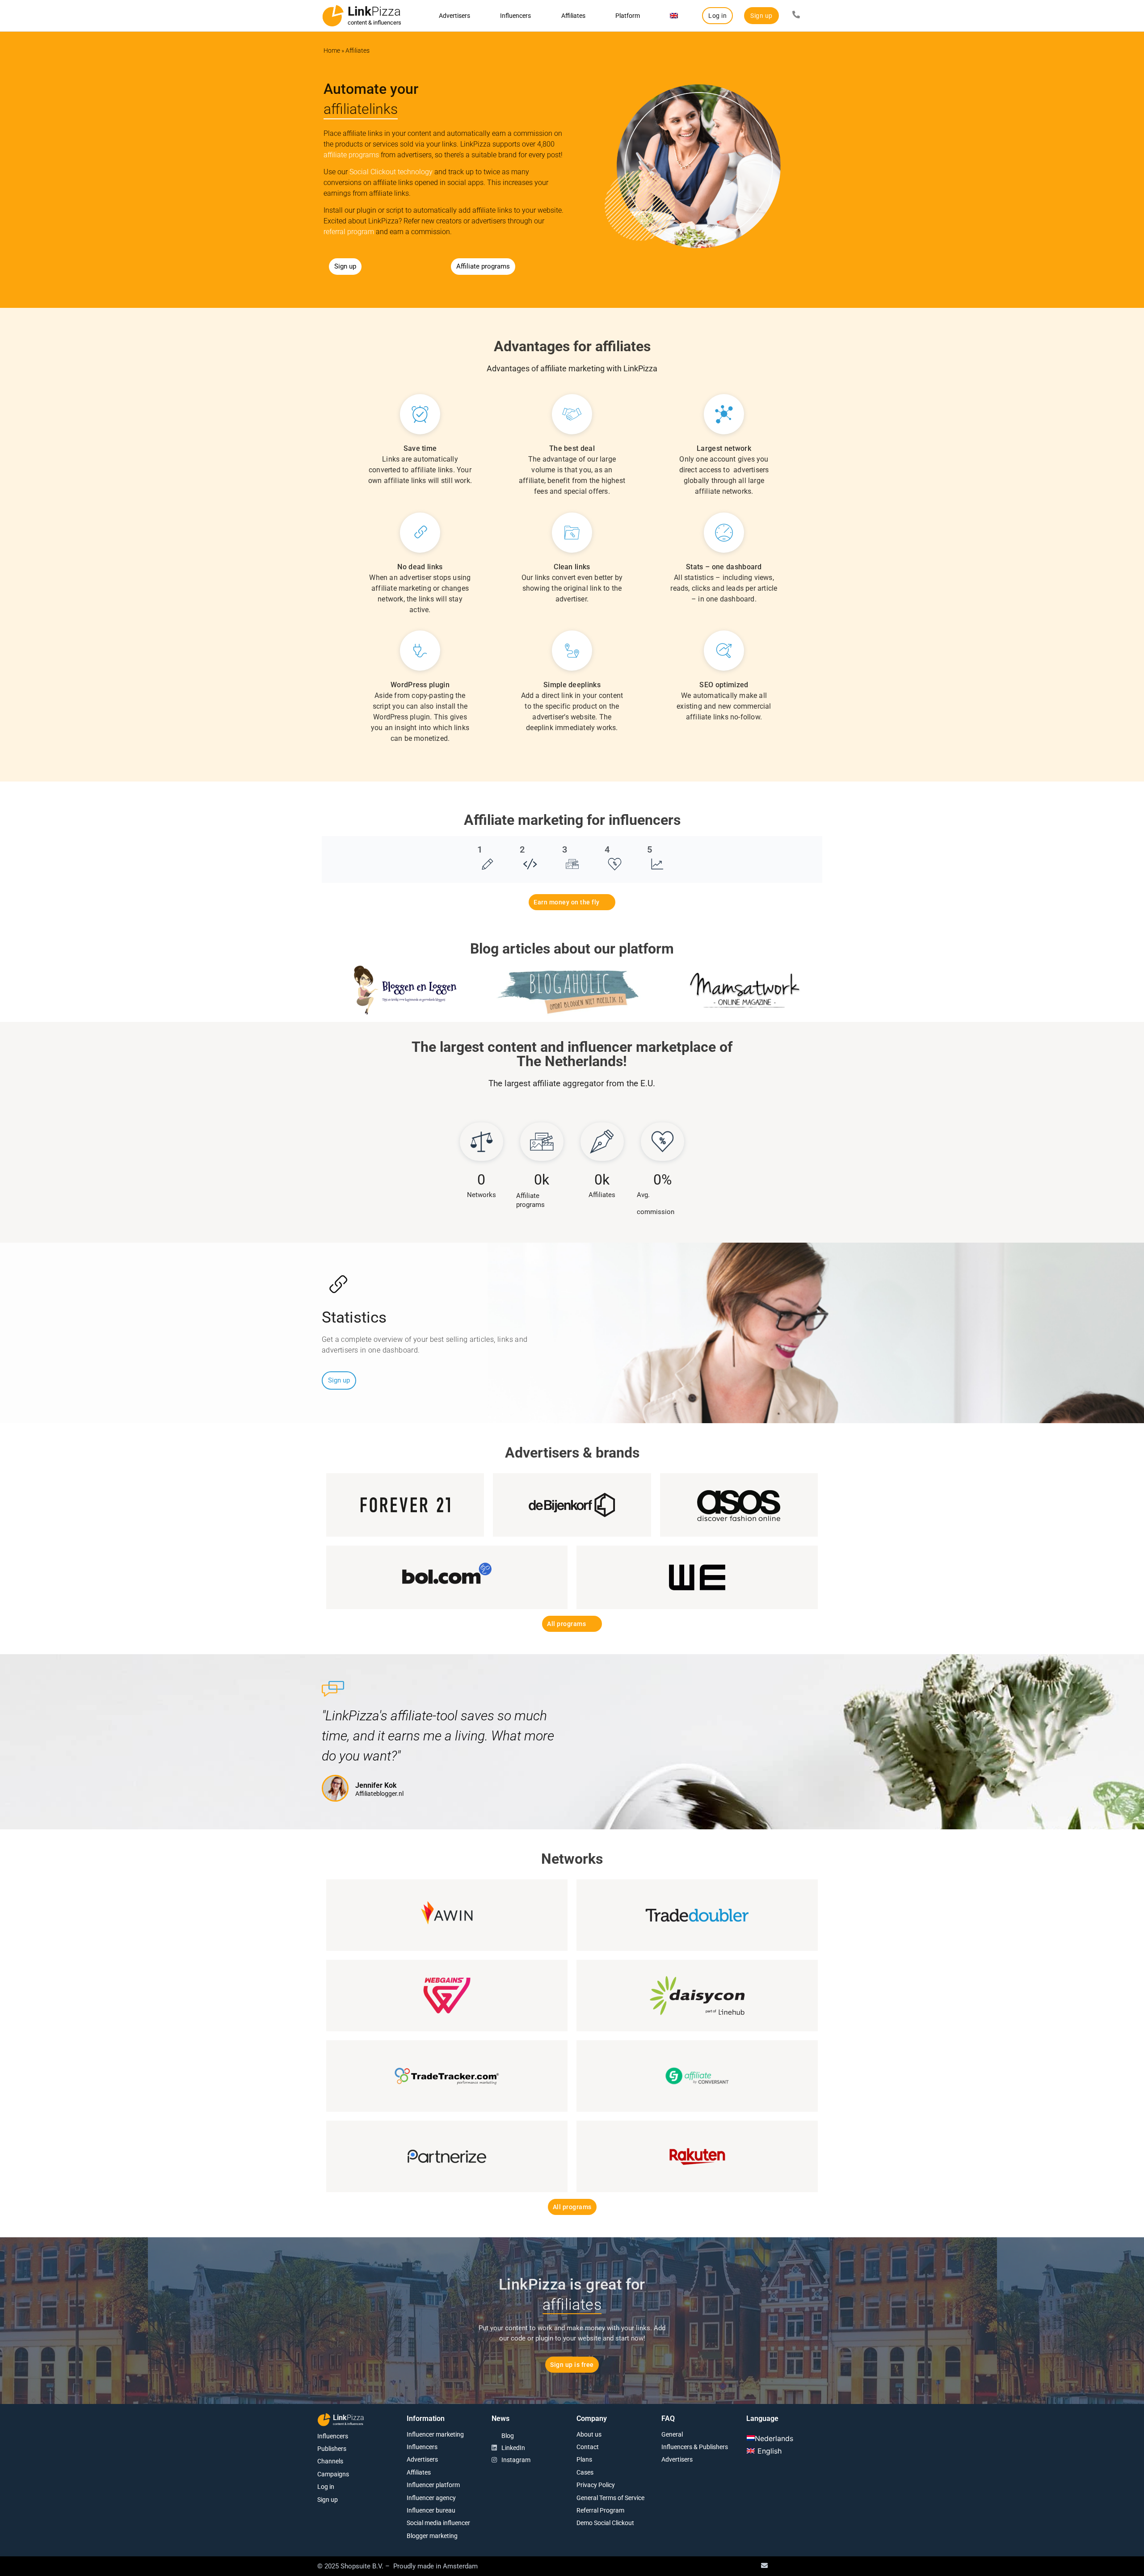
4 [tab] (607, 849)
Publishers (332, 2449)
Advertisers (454, 16)
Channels (330, 2461)
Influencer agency (431, 2498)
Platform (628, 16)
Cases (585, 2472)
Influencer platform (433, 2485)
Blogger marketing (432, 2536)
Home (332, 50)
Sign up (328, 2500)
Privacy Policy (596, 2485)
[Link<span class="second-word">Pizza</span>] (333, 16)
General (672, 2434)
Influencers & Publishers (695, 2447)
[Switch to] (674, 16)
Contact (588, 2447)
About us (589, 2434)
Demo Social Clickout (605, 2523)
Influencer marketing (435, 2434)
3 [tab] (565, 849)
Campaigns (333, 2474)
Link (374, 11)
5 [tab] (650, 849)
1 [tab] (480, 849)
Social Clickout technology (391, 172)
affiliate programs (351, 155)
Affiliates (573, 16)
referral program (349, 232)
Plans (584, 2459)
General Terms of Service (610, 2498)
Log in (326, 2487)
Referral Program (600, 2510)
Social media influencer (438, 2523)
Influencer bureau (431, 2510)
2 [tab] (522, 849)
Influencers (515, 16)
